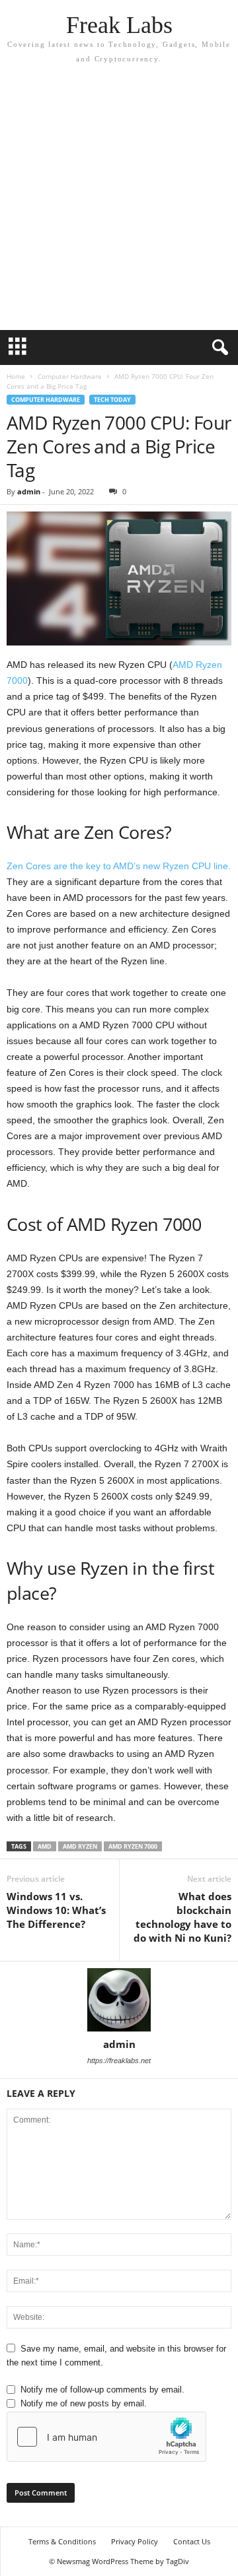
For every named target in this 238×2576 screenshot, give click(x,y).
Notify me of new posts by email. (84, 2403)
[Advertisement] (119, 191)
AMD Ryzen (80, 1846)
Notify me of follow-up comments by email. (102, 2390)
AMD (45, 1846)
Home (16, 376)
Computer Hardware (70, 376)
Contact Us (192, 2541)
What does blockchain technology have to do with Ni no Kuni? (182, 1917)
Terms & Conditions (62, 2541)
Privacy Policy (135, 2541)
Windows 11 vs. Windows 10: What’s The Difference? (56, 1910)
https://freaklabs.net (119, 2061)
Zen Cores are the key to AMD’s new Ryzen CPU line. (119, 866)
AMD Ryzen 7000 (133, 1846)
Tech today (112, 400)
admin (29, 491)
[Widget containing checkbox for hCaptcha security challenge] (106, 2437)
